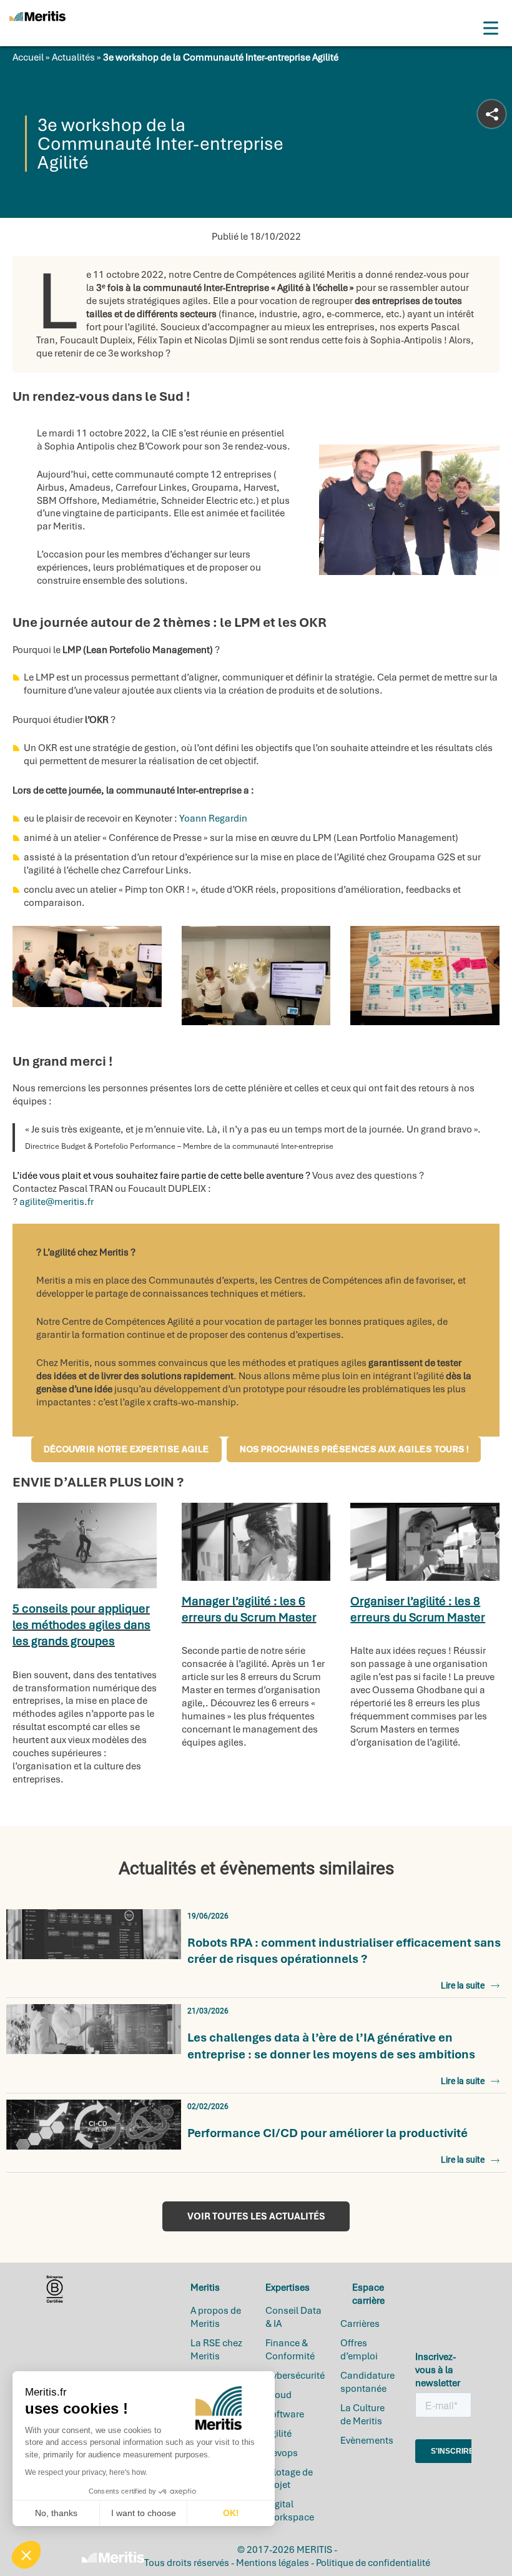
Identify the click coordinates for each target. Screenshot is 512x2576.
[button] (26, 2555)
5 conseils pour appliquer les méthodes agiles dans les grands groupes (81, 1625)
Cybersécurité (295, 2376)
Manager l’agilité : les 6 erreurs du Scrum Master (249, 1609)
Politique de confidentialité (373, 2563)
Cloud (278, 2394)
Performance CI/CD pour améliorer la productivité (327, 2133)
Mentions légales (273, 2563)
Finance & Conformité (290, 2350)
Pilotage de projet (289, 2478)
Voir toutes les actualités (256, 2216)
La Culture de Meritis (362, 2414)
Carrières (360, 2324)
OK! (231, 2513)
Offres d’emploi (359, 2350)
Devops (282, 2452)
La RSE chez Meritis (216, 2350)
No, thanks (56, 2513)
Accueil (28, 57)
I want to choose (144, 2513)
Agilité (278, 2433)
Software (285, 2414)
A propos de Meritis (216, 2317)
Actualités (73, 57)
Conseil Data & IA (293, 2317)
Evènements (367, 2440)
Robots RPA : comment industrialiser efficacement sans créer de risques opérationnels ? (344, 1951)
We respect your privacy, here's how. (86, 2472)
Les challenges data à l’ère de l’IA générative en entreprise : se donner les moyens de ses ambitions (331, 2046)
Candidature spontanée (367, 2382)
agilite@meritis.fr (57, 1202)
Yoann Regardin (213, 819)
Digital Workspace (290, 2511)
